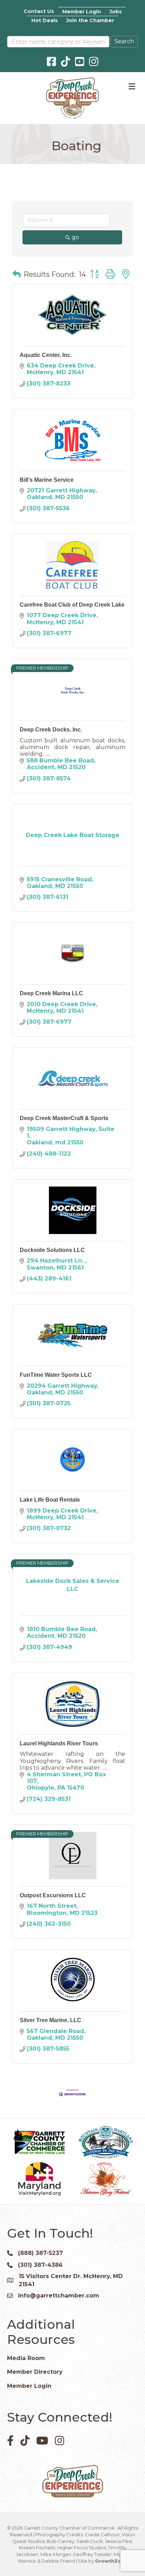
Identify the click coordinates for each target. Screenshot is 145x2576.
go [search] (75, 237)
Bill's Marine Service (47, 480)
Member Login (82, 12)
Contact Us (39, 11)
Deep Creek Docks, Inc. (51, 730)
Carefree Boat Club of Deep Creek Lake (72, 605)
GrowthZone (111, 2561)
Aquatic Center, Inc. (46, 355)
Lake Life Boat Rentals (50, 1500)
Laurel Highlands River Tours (59, 1743)
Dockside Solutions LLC (52, 1250)
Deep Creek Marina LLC (51, 993)
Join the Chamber (90, 20)
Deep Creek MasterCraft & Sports (64, 1118)
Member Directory (35, 2372)
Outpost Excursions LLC (53, 1895)
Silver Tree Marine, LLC (51, 2020)
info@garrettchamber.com (59, 2296)
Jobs (116, 12)
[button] (17, 274)
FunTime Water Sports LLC (56, 1375)
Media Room (26, 2358)
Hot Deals (45, 20)
